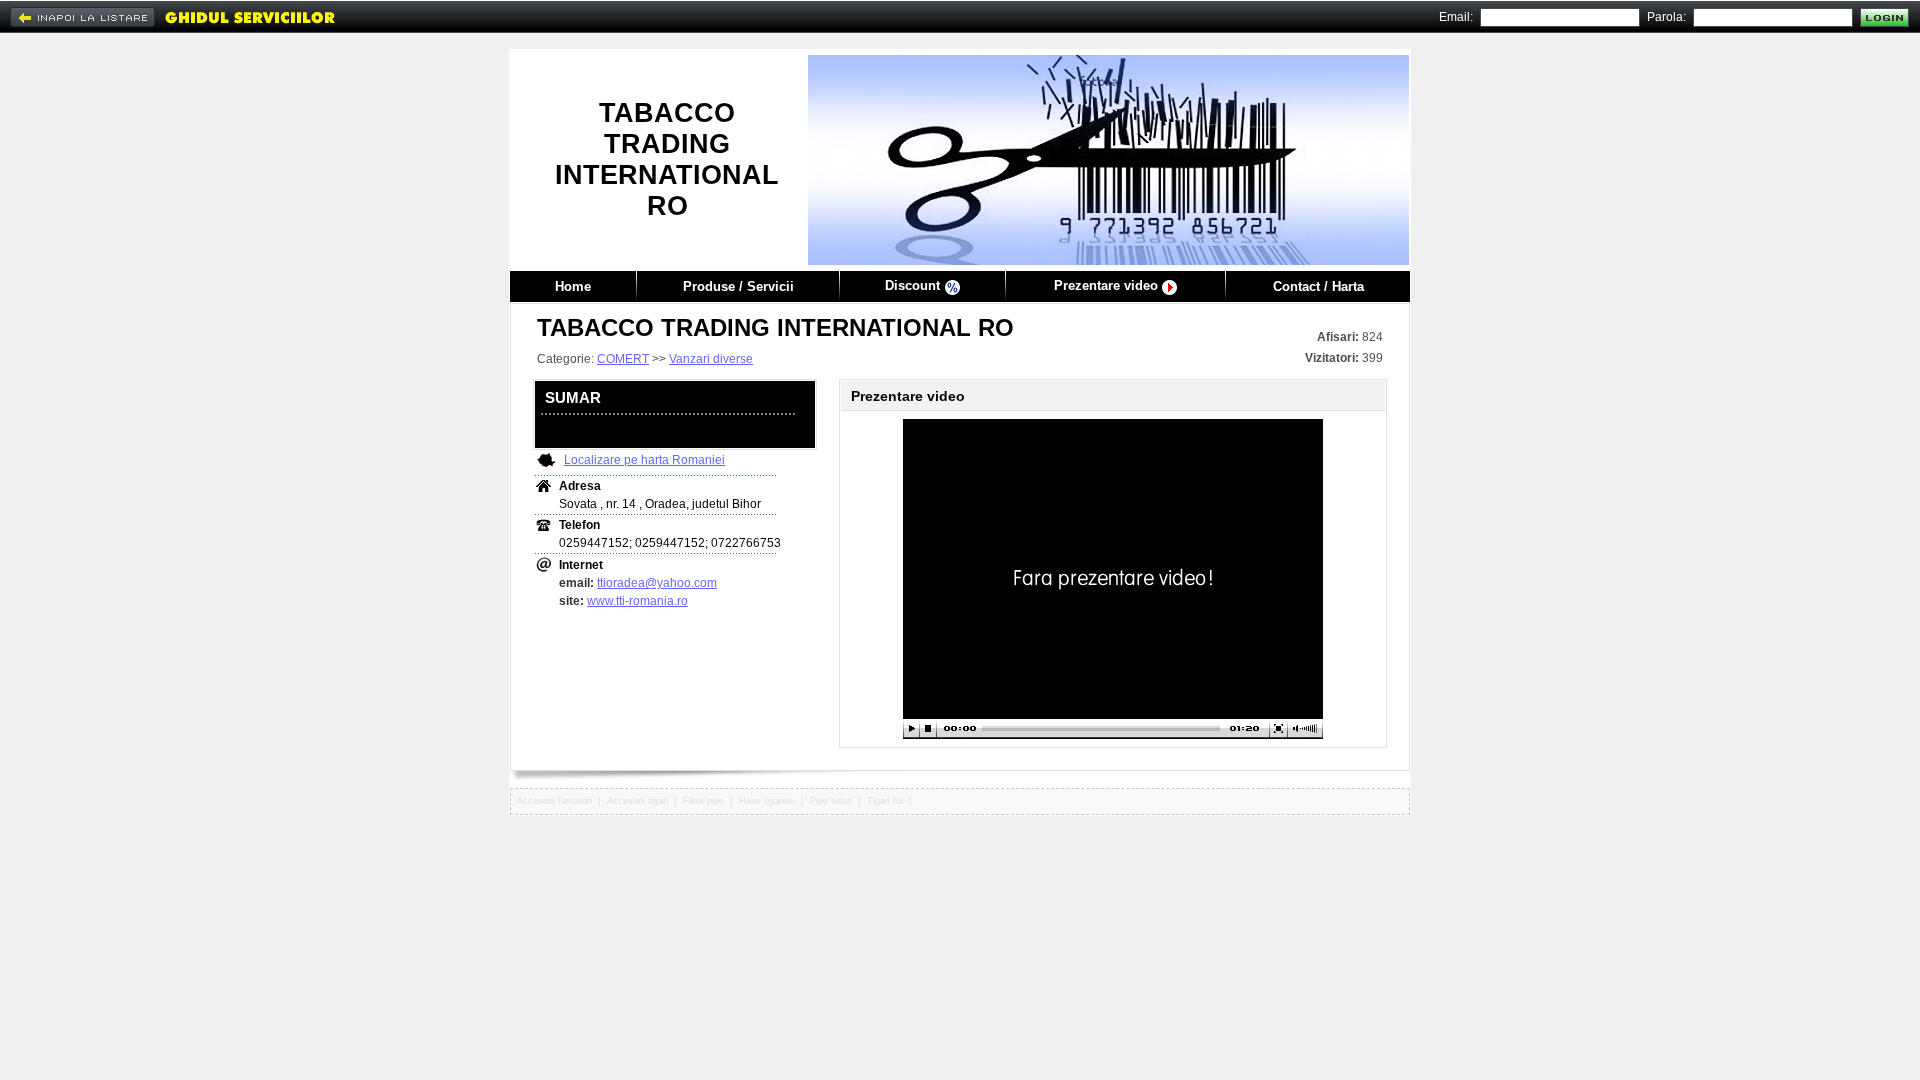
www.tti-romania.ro (637, 601)
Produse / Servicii (738, 286)
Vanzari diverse (711, 359)
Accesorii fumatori (554, 801)
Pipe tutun (831, 801)
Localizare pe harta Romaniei (644, 460)
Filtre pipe (703, 801)
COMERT (623, 359)
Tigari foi (885, 801)
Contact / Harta (1318, 286)
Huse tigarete (767, 801)
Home (573, 286)
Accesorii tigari (637, 801)
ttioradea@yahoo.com (657, 583)
